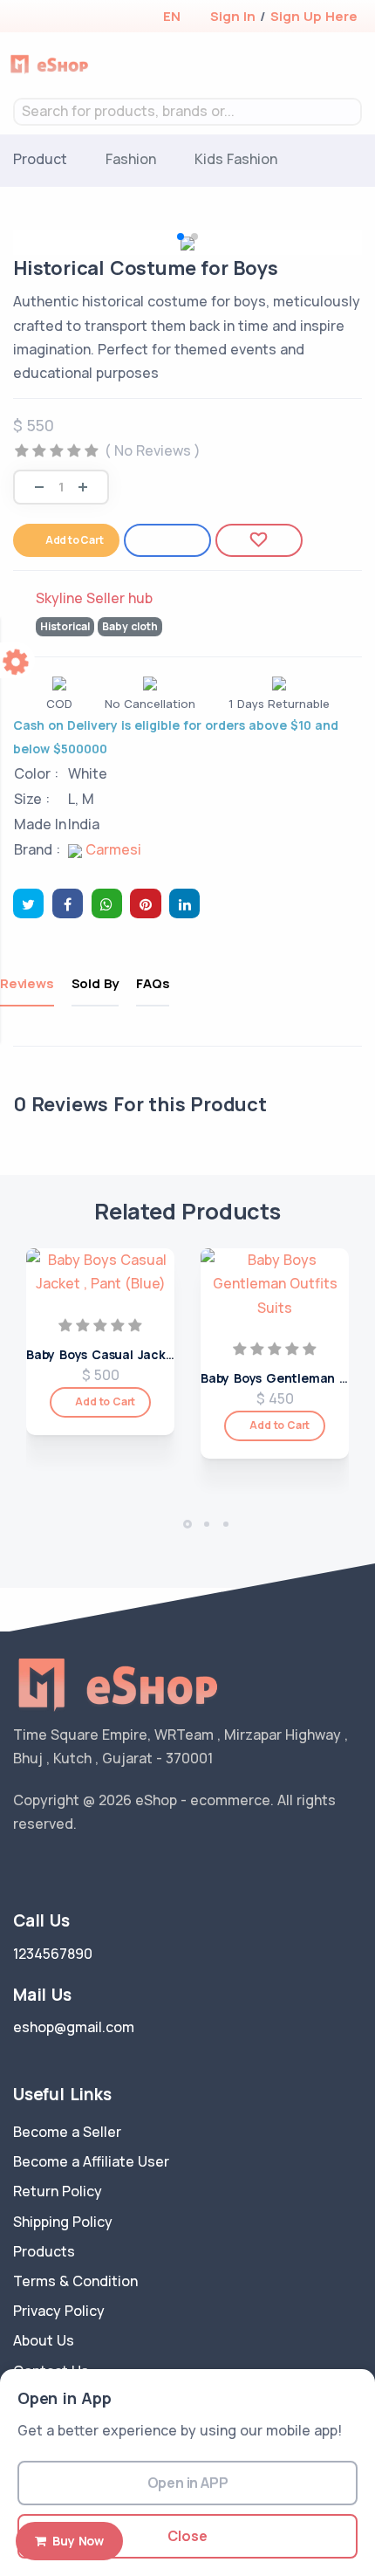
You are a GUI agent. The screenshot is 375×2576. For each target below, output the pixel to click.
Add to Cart (75, 540)
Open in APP (188, 2483)
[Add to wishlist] (259, 540)
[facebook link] (46, 1868)
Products (44, 2251)
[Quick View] (155, 1332)
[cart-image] (327, 65)
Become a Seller (67, 2132)
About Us (44, 2340)
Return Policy (58, 2191)
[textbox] (187, 111)
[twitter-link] (20, 1868)
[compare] (300, 65)
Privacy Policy (59, 2311)
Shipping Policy (63, 2222)
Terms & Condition (75, 2281)
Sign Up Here (314, 16)
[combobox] (187, 112)
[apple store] (27, 18)
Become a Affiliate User (91, 2161)
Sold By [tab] (95, 983)
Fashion (131, 159)
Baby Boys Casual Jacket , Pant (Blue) (144, 1354)
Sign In (233, 16)
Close (187, 2536)
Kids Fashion (236, 159)
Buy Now (75, 2541)
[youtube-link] (99, 1868)
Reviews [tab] (27, 983)
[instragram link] (72, 1868)
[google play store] (57, 18)
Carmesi (112, 849)
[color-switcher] (17, 660)
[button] (171, 16)
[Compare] (167, 540)
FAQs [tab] (153, 983)
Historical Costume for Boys (146, 268)
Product (40, 159)
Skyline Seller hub (94, 598)
